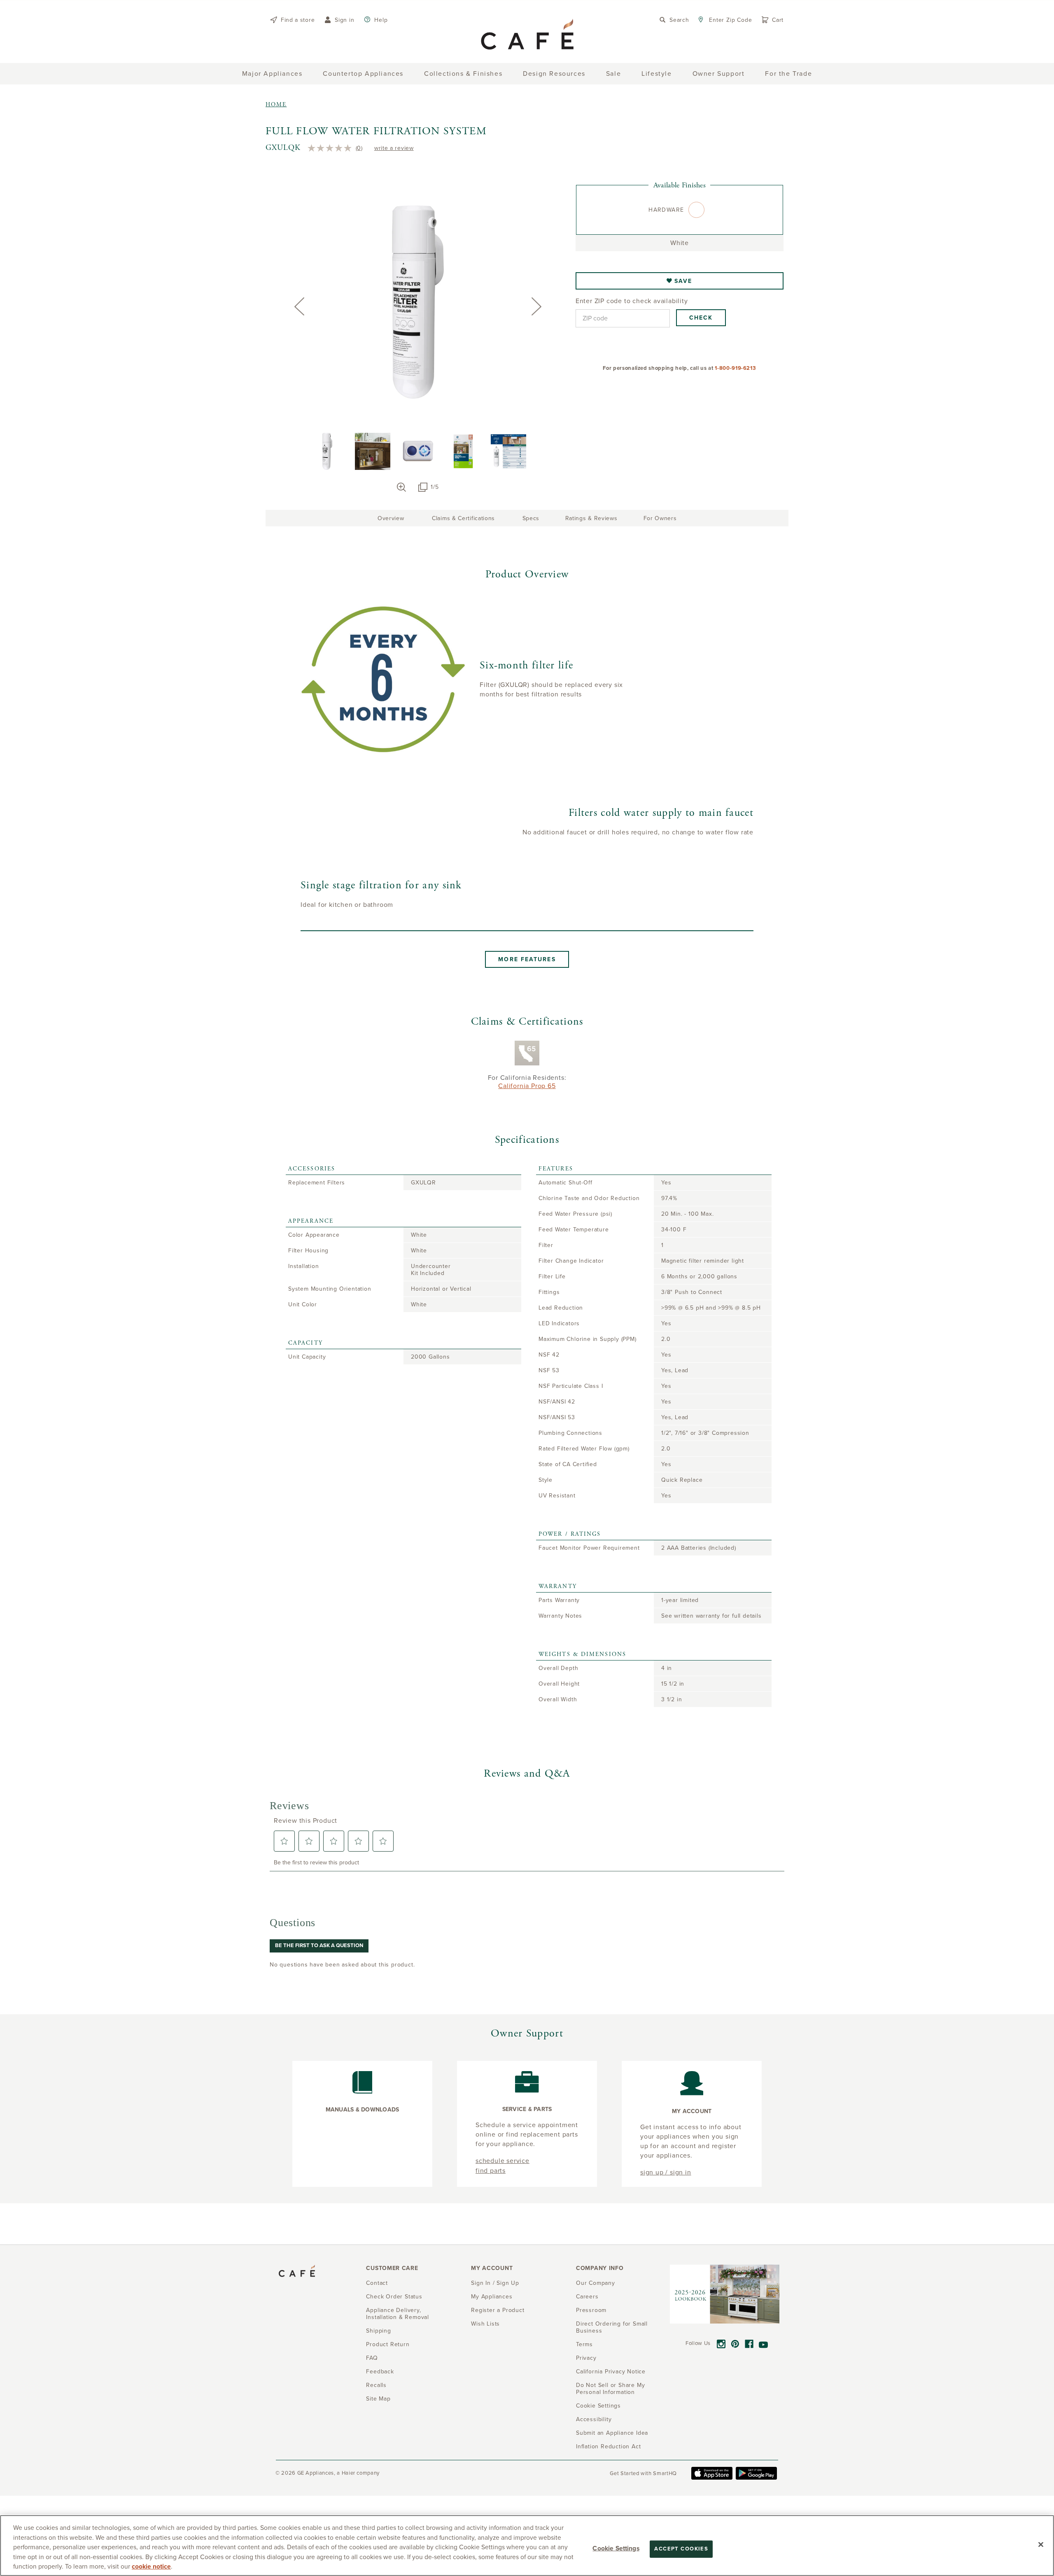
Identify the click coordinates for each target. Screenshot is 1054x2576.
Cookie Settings (616, 2548)
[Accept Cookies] (1041, 2545)
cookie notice (151, 2567)
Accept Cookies (681, 2549)
